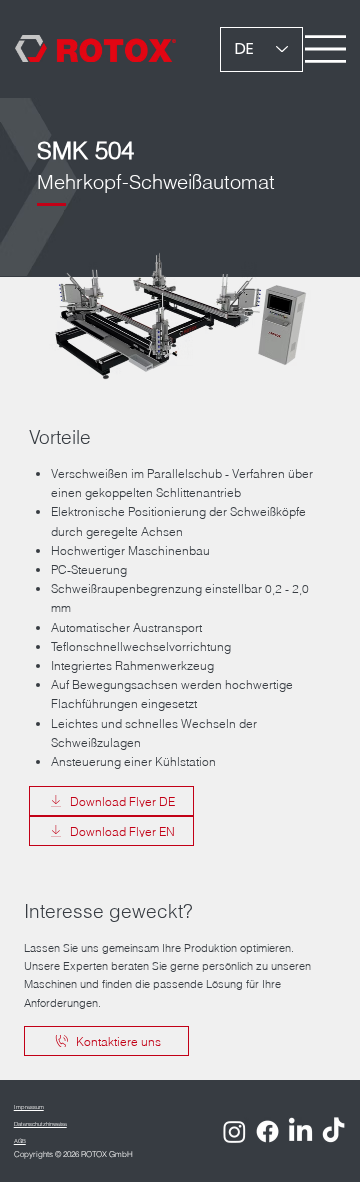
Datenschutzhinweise (40, 1123)
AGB (20, 1140)
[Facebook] (267, 1131)
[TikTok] (333, 1131)
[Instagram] (234, 1131)
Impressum (29, 1106)
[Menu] (325, 49)
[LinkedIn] (300, 1131)
